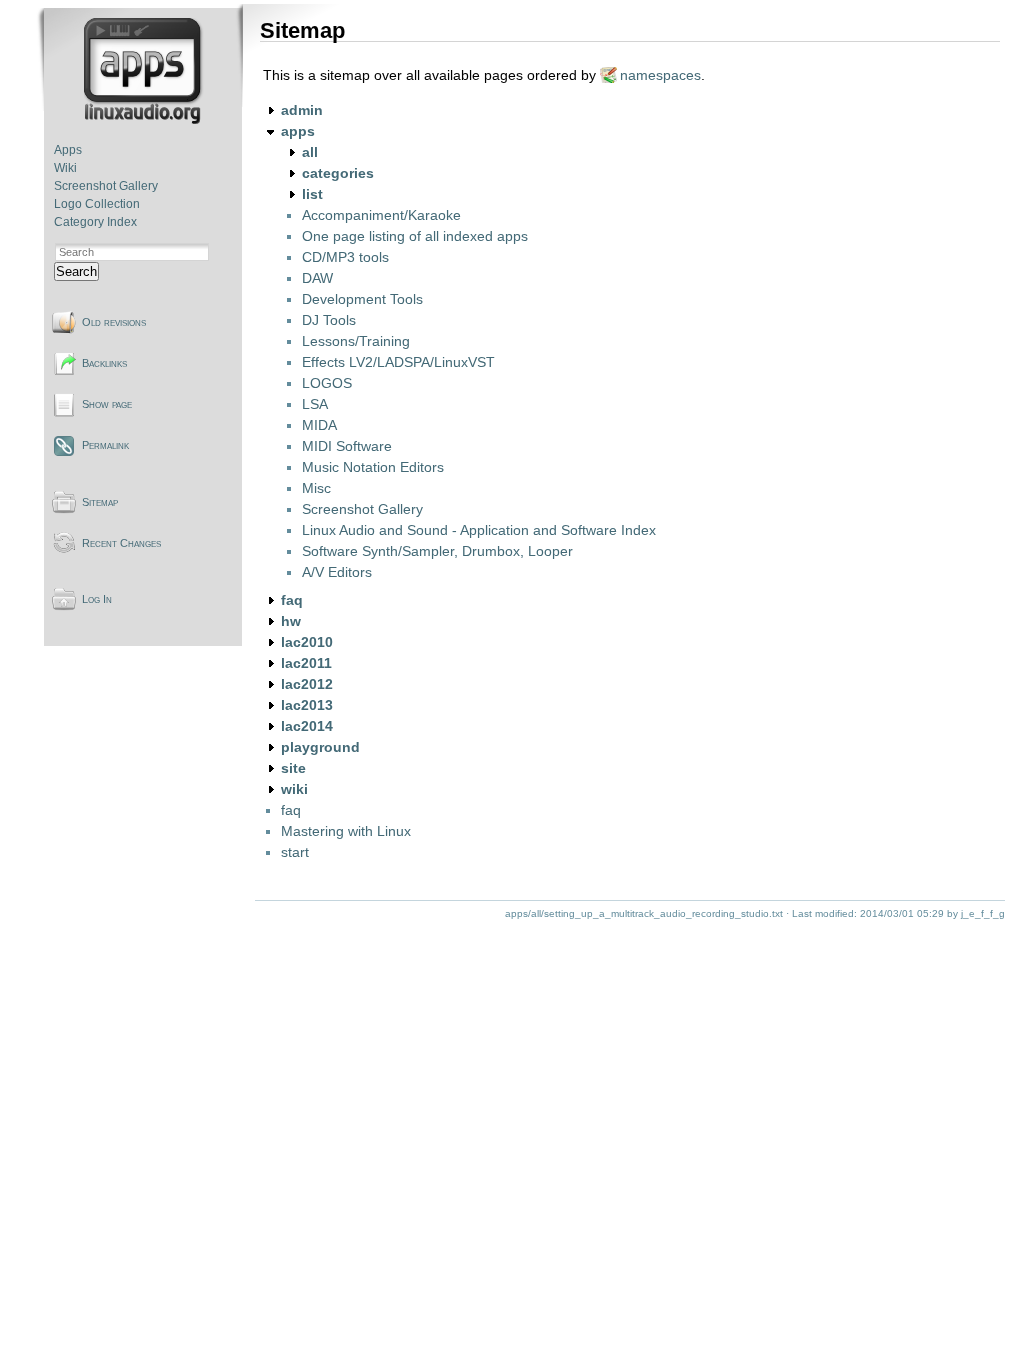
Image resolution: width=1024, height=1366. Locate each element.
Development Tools (362, 299)
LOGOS (327, 383)
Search (76, 271)
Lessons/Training (356, 341)
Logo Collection (97, 204)
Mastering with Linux (346, 831)
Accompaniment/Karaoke (381, 215)
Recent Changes (121, 543)
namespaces (660, 75)
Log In (97, 599)
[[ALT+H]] (144, 120)
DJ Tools (329, 320)
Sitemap (100, 502)
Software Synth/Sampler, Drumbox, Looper (437, 551)
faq (291, 810)
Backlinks (104, 363)
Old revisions (114, 322)
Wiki (65, 168)
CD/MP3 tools (345, 257)
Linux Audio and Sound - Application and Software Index (479, 530)
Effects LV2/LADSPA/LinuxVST (398, 362)
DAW (317, 278)
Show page (107, 404)
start (295, 852)
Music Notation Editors (373, 467)
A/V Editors (337, 572)
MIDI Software (347, 446)
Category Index (95, 222)
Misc (316, 488)
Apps (68, 150)
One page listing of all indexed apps (415, 236)
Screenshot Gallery (106, 186)
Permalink (105, 445)
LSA (315, 404)
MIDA (319, 425)
